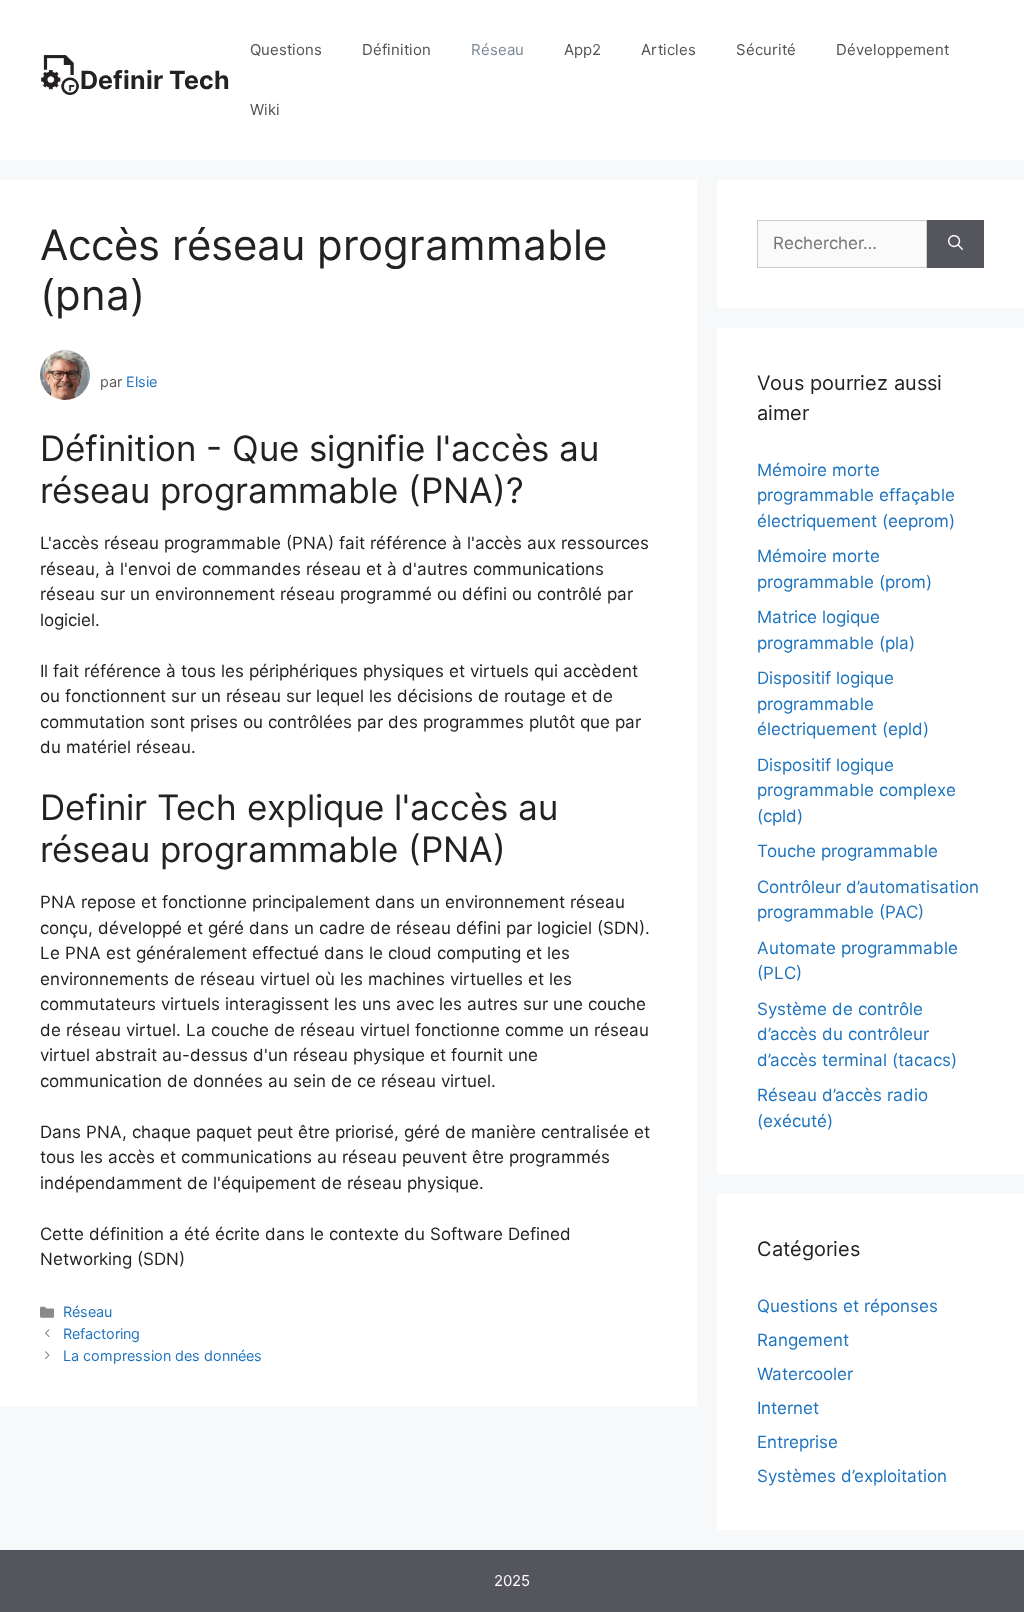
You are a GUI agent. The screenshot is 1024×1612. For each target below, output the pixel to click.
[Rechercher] (955, 244)
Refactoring (101, 1333)
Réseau (497, 49)
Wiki (265, 109)
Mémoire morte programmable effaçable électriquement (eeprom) (856, 495)
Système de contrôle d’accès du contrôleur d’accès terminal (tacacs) (857, 1034)
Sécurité (766, 49)
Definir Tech (155, 80)
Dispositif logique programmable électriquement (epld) (843, 703)
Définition (396, 49)
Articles (668, 49)
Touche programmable (847, 851)
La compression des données (162, 1355)
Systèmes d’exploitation (852, 1476)
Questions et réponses (847, 1306)
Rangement (803, 1340)
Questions (286, 49)
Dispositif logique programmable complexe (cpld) (856, 790)
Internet (788, 1408)
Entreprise (797, 1442)
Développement (892, 49)
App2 (582, 49)
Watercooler (805, 1374)
